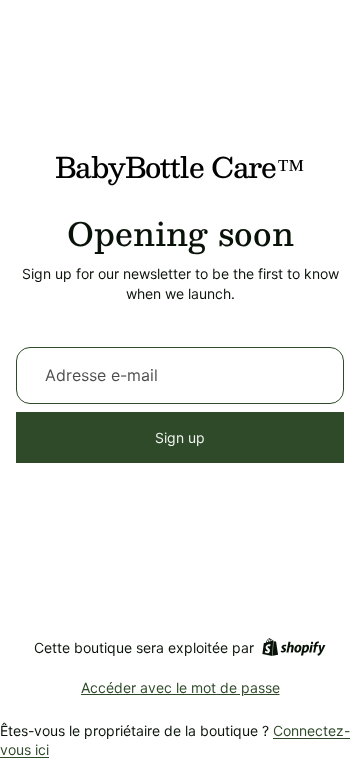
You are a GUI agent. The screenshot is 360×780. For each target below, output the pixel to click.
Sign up (180, 437)
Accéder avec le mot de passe (180, 687)
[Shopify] (293, 647)
